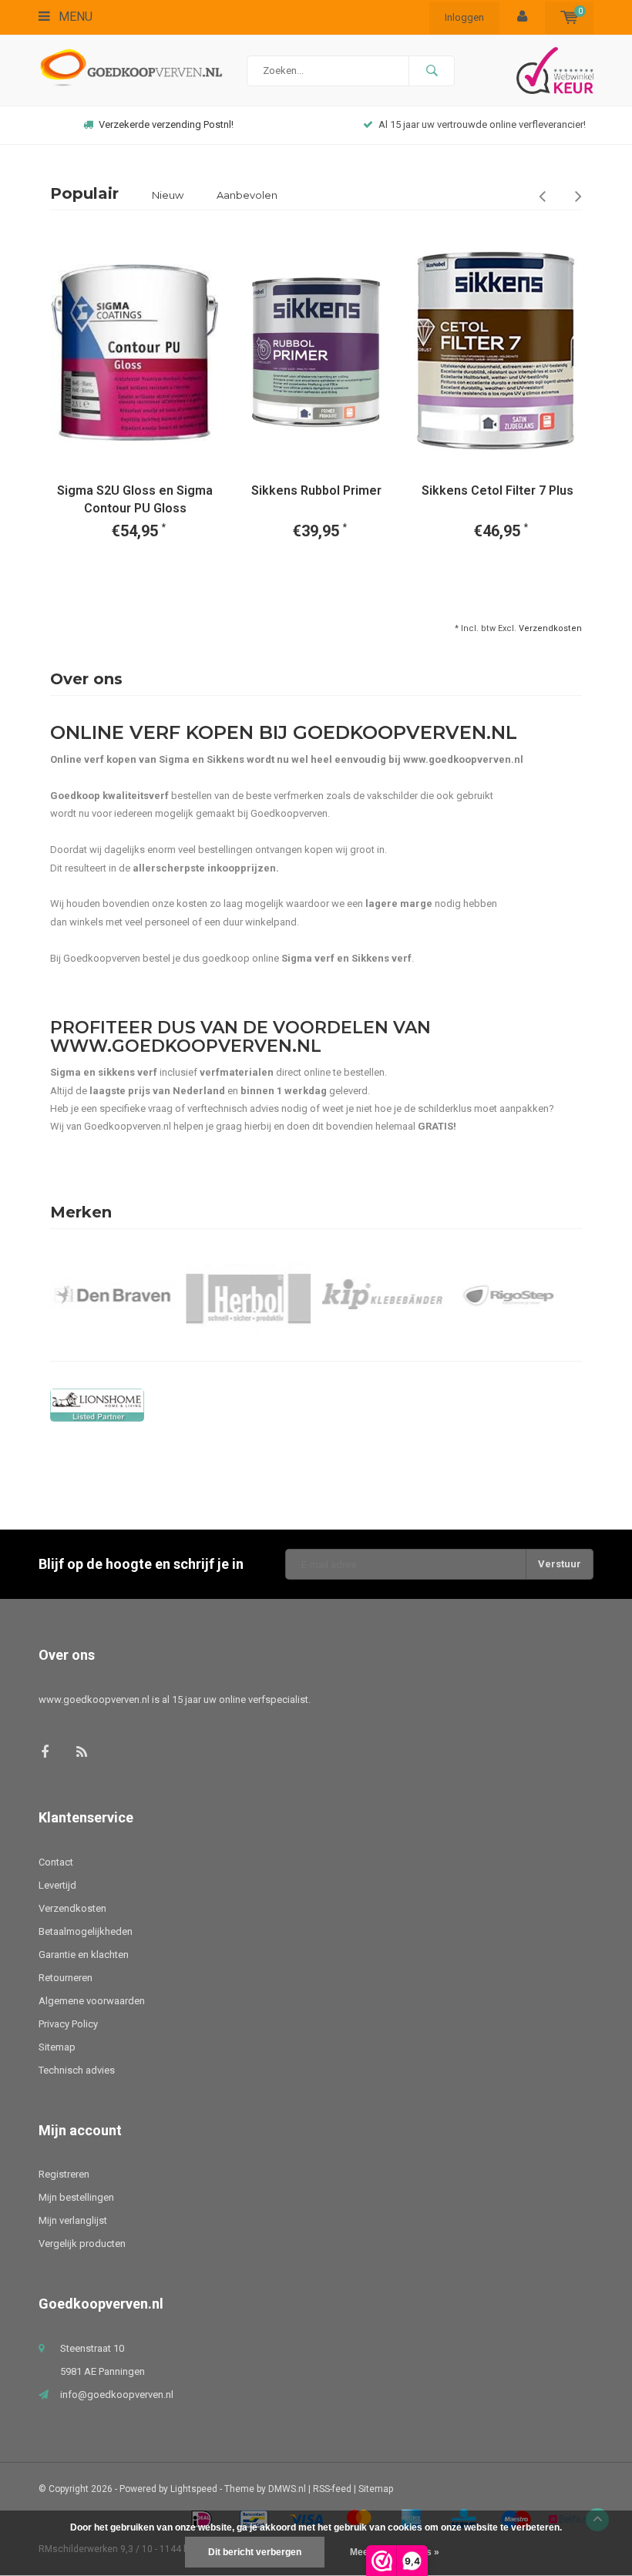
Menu (74, 17)
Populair (84, 193)
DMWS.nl (287, 2489)
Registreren (64, 2174)
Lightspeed (194, 2489)
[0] (569, 17)
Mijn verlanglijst (73, 2220)
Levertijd (57, 1885)
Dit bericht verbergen (255, 2552)
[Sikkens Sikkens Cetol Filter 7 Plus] (497, 353)
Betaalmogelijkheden (86, 1931)
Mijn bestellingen (76, 2197)
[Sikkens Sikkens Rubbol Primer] (316, 353)
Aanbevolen (247, 195)
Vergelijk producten (82, 2244)
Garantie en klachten (84, 1955)
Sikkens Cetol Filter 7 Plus (498, 490)
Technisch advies (77, 2070)
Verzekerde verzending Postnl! (166, 124)
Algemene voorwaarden (92, 2001)
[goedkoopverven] (316, 1405)
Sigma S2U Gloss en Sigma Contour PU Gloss (135, 499)
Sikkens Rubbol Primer (316, 490)
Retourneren (66, 1978)
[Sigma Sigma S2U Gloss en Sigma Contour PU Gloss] (135, 353)
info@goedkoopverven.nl (117, 2395)
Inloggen (464, 17)
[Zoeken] (432, 71)
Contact (56, 1862)
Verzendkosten (550, 628)
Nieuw (168, 195)
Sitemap (57, 2047)
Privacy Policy (68, 2024)
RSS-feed (332, 2489)
